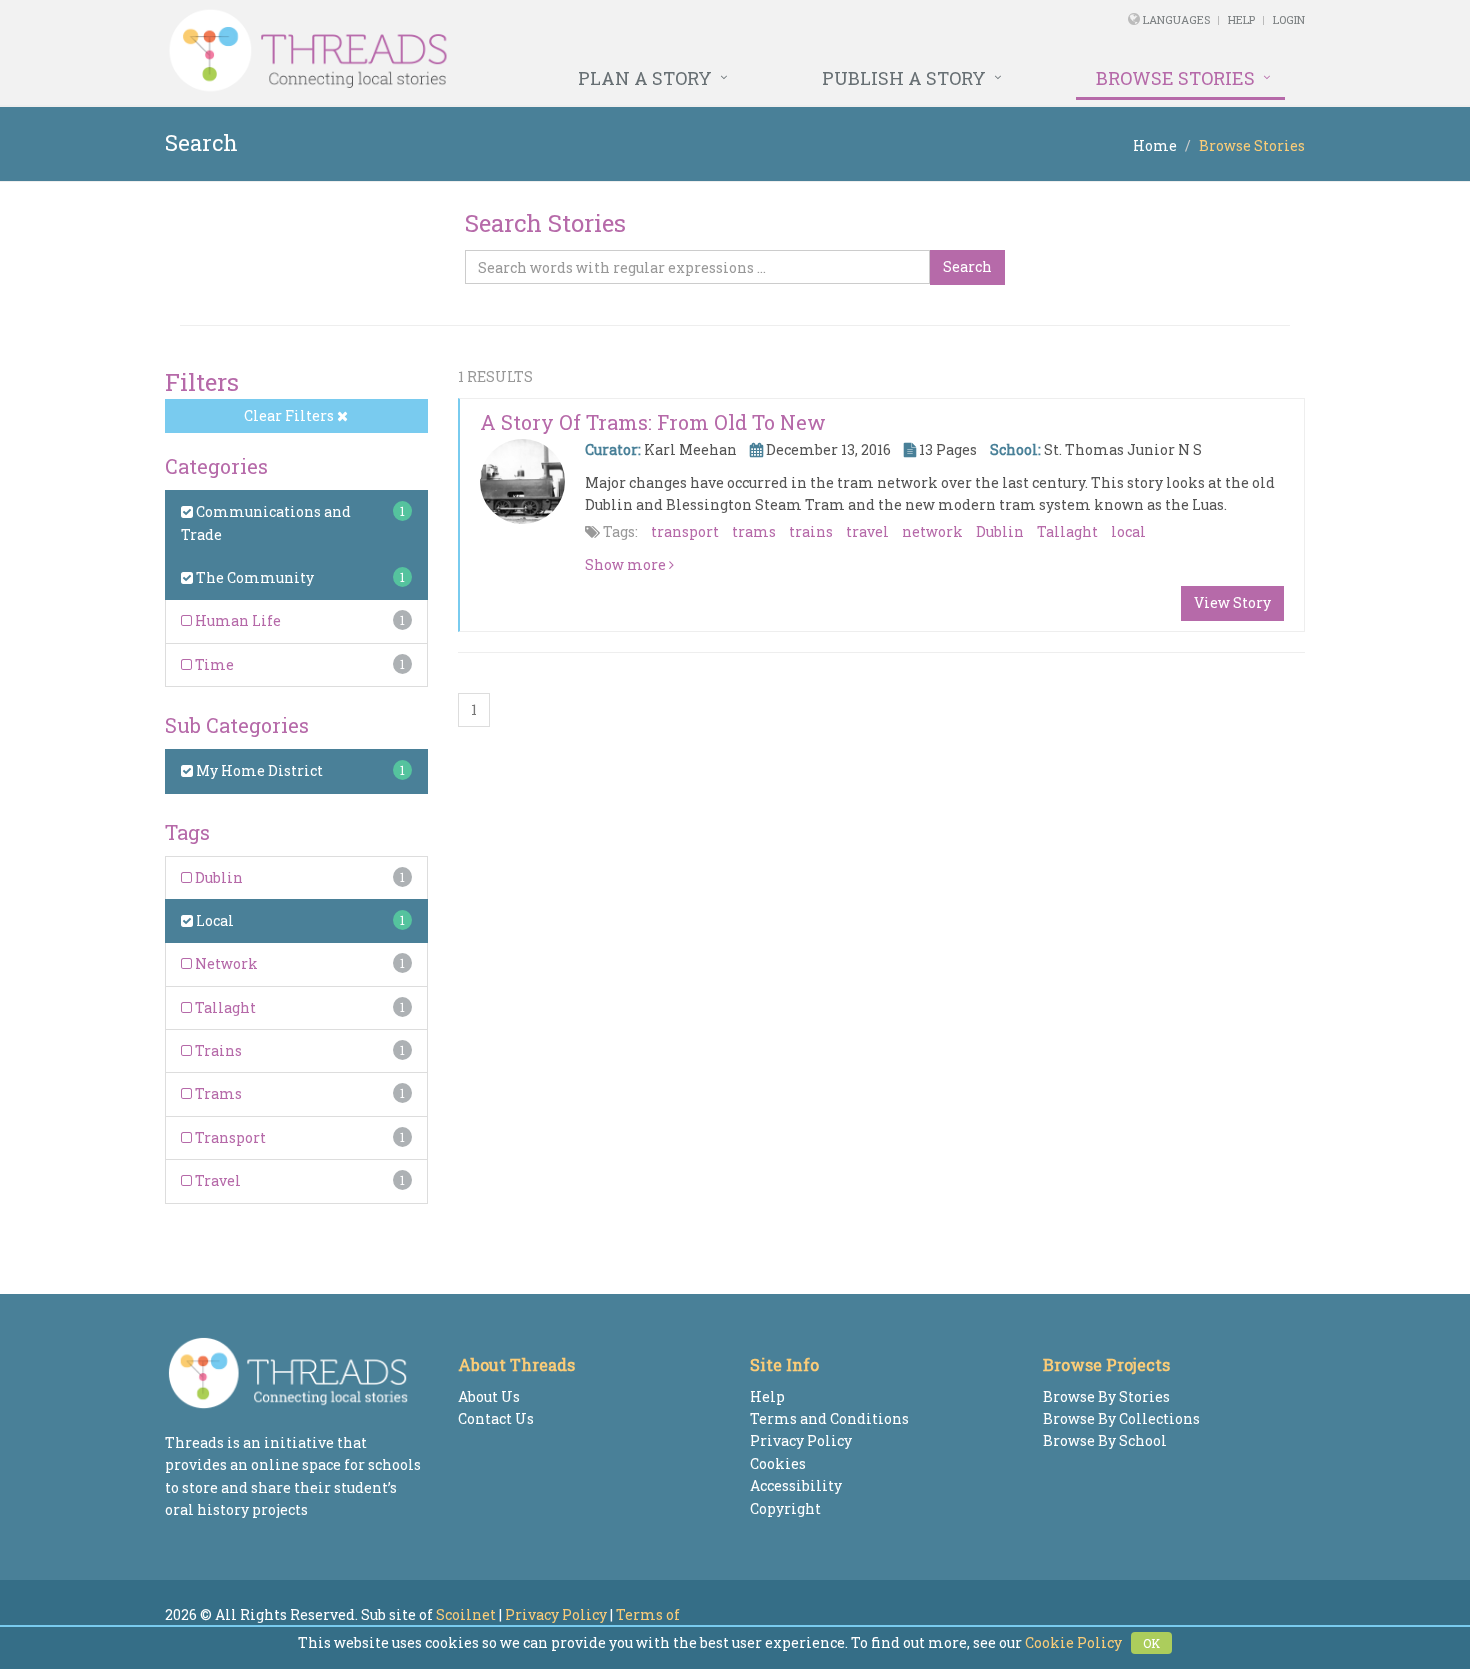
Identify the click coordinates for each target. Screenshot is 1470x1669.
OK (1151, 1643)
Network (225, 963)
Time (213, 664)
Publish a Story (904, 78)
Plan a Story (645, 78)
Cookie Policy (1073, 1642)
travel (867, 531)
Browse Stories (1175, 78)
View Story (1232, 602)
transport (685, 531)
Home (1155, 145)
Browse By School (1105, 1440)
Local (213, 920)
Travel (216, 1180)
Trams (217, 1093)
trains (811, 531)
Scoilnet (466, 1614)
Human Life (236, 620)
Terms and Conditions (829, 1418)
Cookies (778, 1463)
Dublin (217, 877)
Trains (217, 1050)
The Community (253, 577)
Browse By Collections (1121, 1418)
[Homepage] (517, 51)
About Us (489, 1396)
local (1128, 531)
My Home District (258, 770)
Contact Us (496, 1418)
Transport (229, 1137)
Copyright (785, 1508)
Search (967, 266)
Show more (627, 564)
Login (1289, 19)
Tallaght (224, 1007)
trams (754, 531)
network (932, 531)
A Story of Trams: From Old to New (653, 422)
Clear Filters (290, 415)
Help (1241, 19)
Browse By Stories (1106, 1396)
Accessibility (796, 1485)
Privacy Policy (801, 1440)
